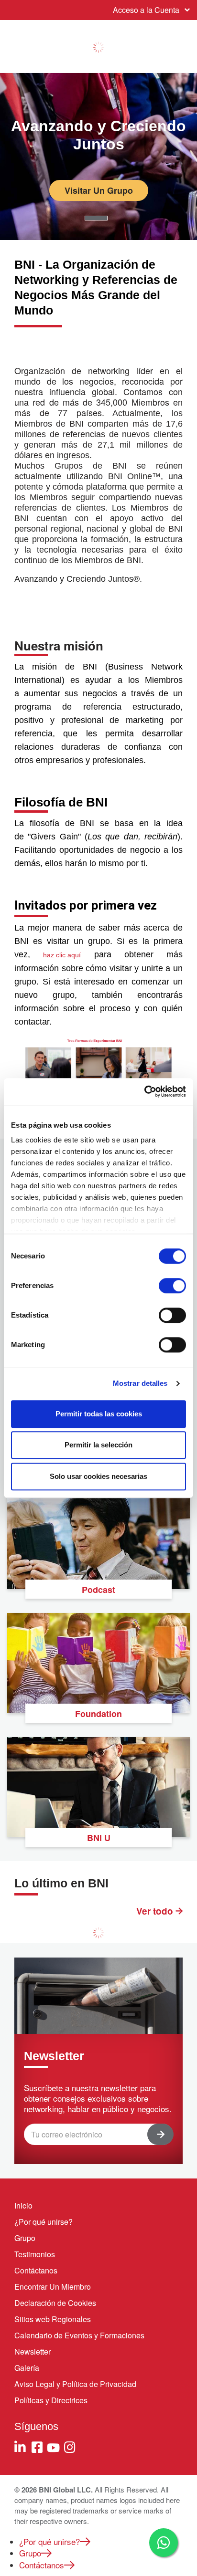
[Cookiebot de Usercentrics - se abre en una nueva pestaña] (144, 1091)
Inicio (23, 2205)
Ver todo (156, 1911)
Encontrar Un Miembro (53, 2287)
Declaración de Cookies (55, 2303)
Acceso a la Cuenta (146, 10)
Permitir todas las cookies (99, 1414)
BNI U (99, 1838)
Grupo (25, 2238)
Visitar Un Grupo (99, 190)
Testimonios (35, 2254)
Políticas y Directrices (51, 2400)
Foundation (98, 1714)
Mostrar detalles (140, 1383)
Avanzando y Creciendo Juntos (98, 135)
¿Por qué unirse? (44, 2222)
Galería (27, 2368)
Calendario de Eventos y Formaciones (79, 2335)
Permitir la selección (98, 1445)
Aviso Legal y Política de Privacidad (75, 2384)
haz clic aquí (62, 955)
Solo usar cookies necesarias (98, 1476)
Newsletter (33, 2351)
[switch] (172, 1286)
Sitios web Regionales (53, 2319)
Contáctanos (36, 2270)
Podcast (98, 1590)
